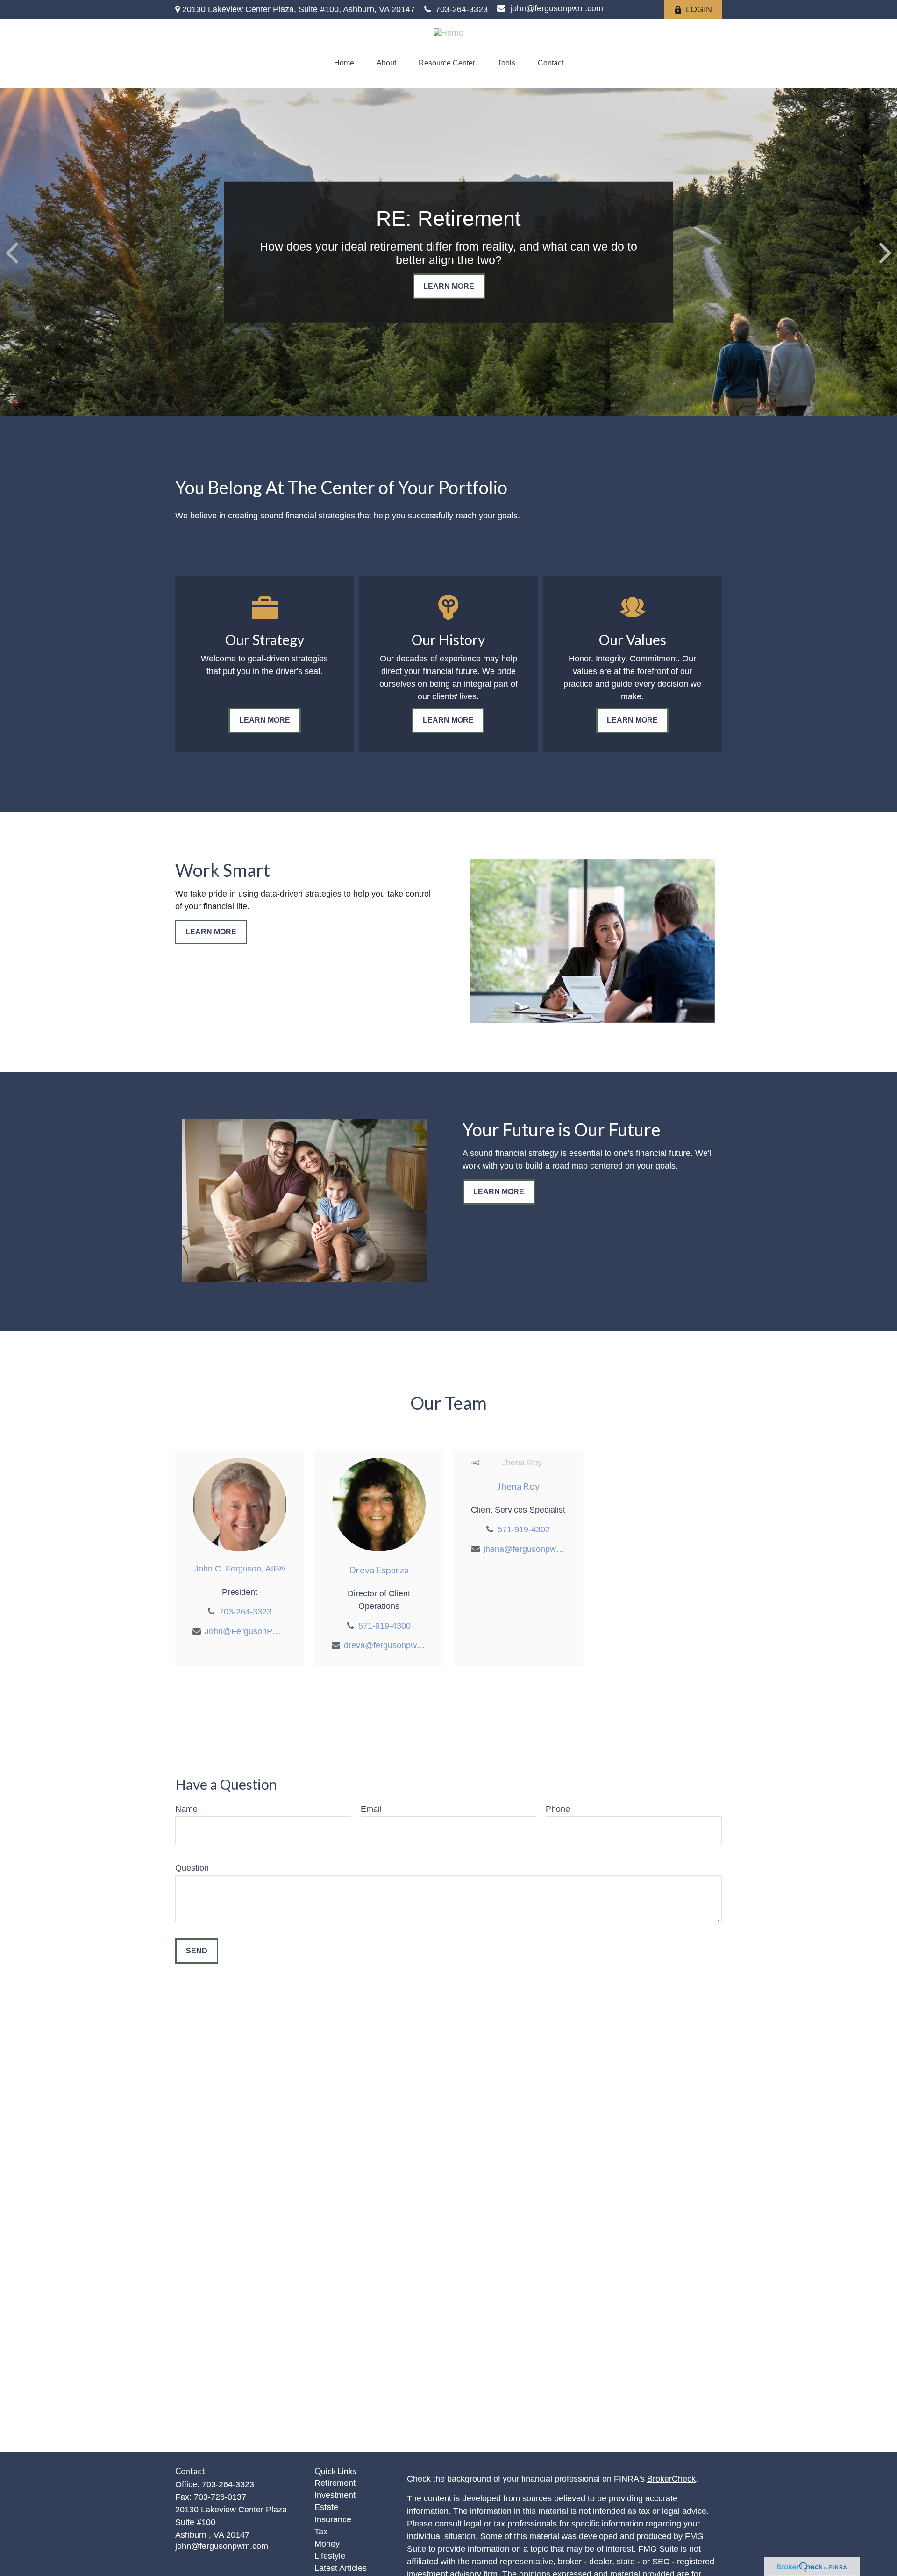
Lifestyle (330, 2556)
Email (371, 1809)
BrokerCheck (671, 2479)
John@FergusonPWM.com (246, 1631)
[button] (344, 63)
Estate (326, 2507)
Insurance (333, 2519)
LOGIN (699, 9)
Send (197, 1951)
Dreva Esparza (379, 1570)
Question (192, 1868)
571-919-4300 (384, 1626)
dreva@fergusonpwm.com (385, 1645)
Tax (321, 2532)
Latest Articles (341, 2568)
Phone (558, 1809)
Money (327, 2544)
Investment (335, 2495)
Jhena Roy (518, 1486)
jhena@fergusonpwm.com (524, 1549)
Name (186, 1809)
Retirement (335, 2483)
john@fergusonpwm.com (557, 8)
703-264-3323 (462, 9)
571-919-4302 (524, 1529)
